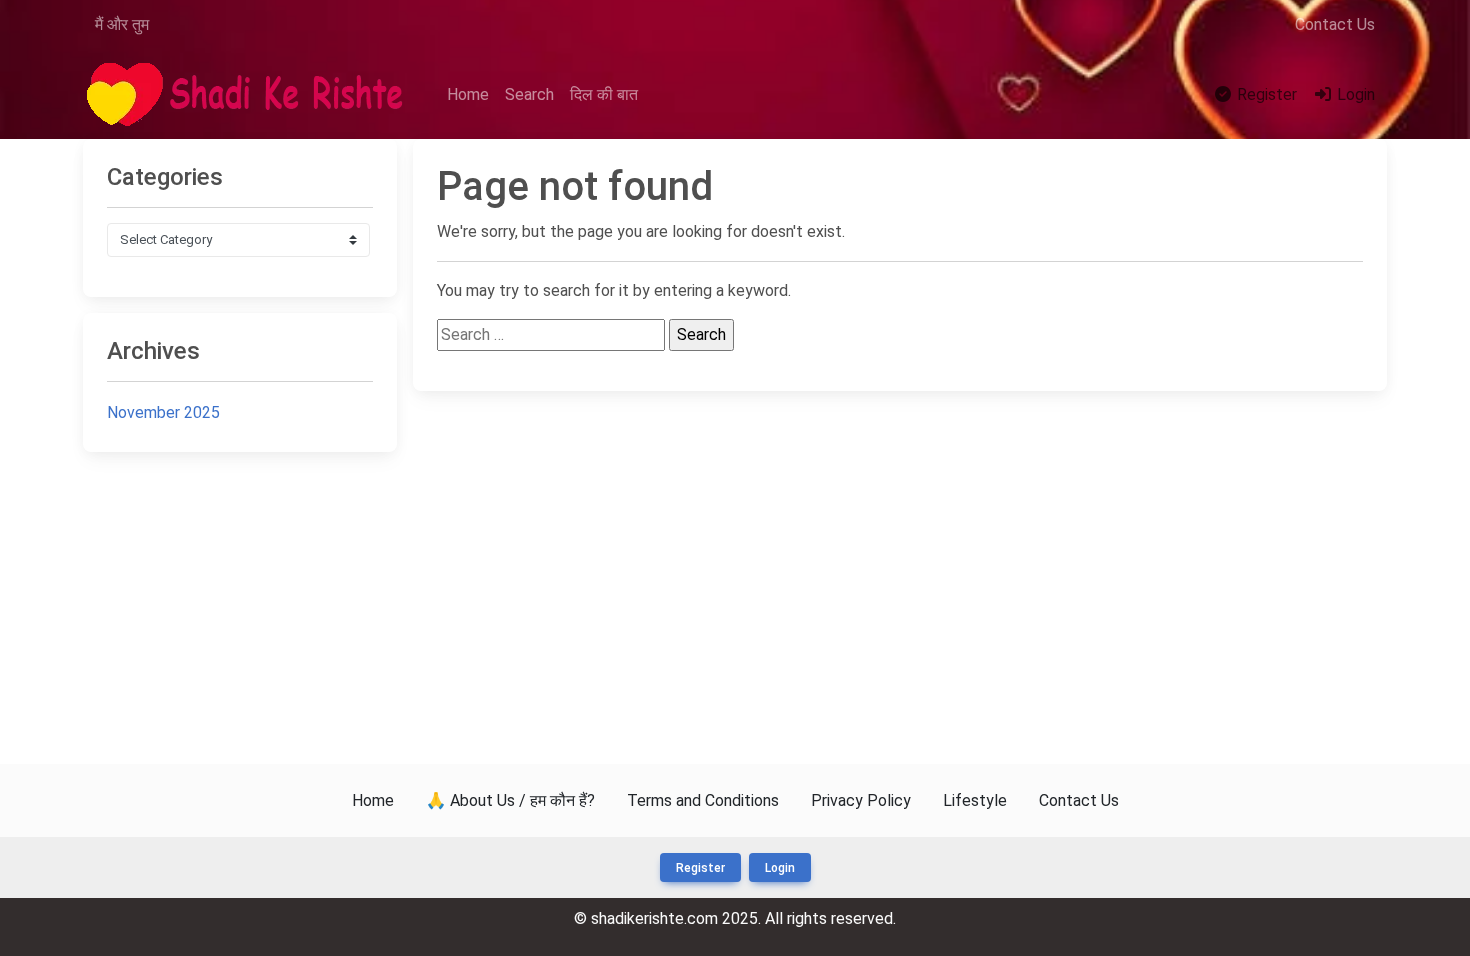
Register (1265, 94)
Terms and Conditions (703, 800)
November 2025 (163, 412)
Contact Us (1335, 24)
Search (529, 94)
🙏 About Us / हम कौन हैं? (510, 800)
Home (468, 94)
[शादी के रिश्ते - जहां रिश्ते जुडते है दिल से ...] (251, 95)
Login (1354, 94)
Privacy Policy (861, 800)
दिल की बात (604, 94)
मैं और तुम (122, 24)
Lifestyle (975, 800)
